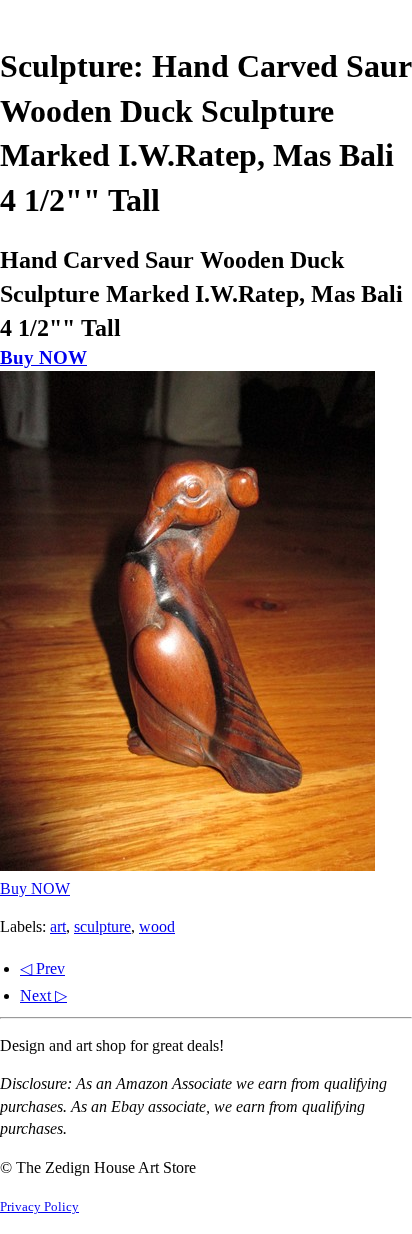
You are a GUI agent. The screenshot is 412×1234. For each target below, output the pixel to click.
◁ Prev (42, 968)
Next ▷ (43, 995)
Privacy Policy (39, 1207)
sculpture (102, 926)
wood (157, 926)
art (58, 926)
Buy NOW (43, 357)
